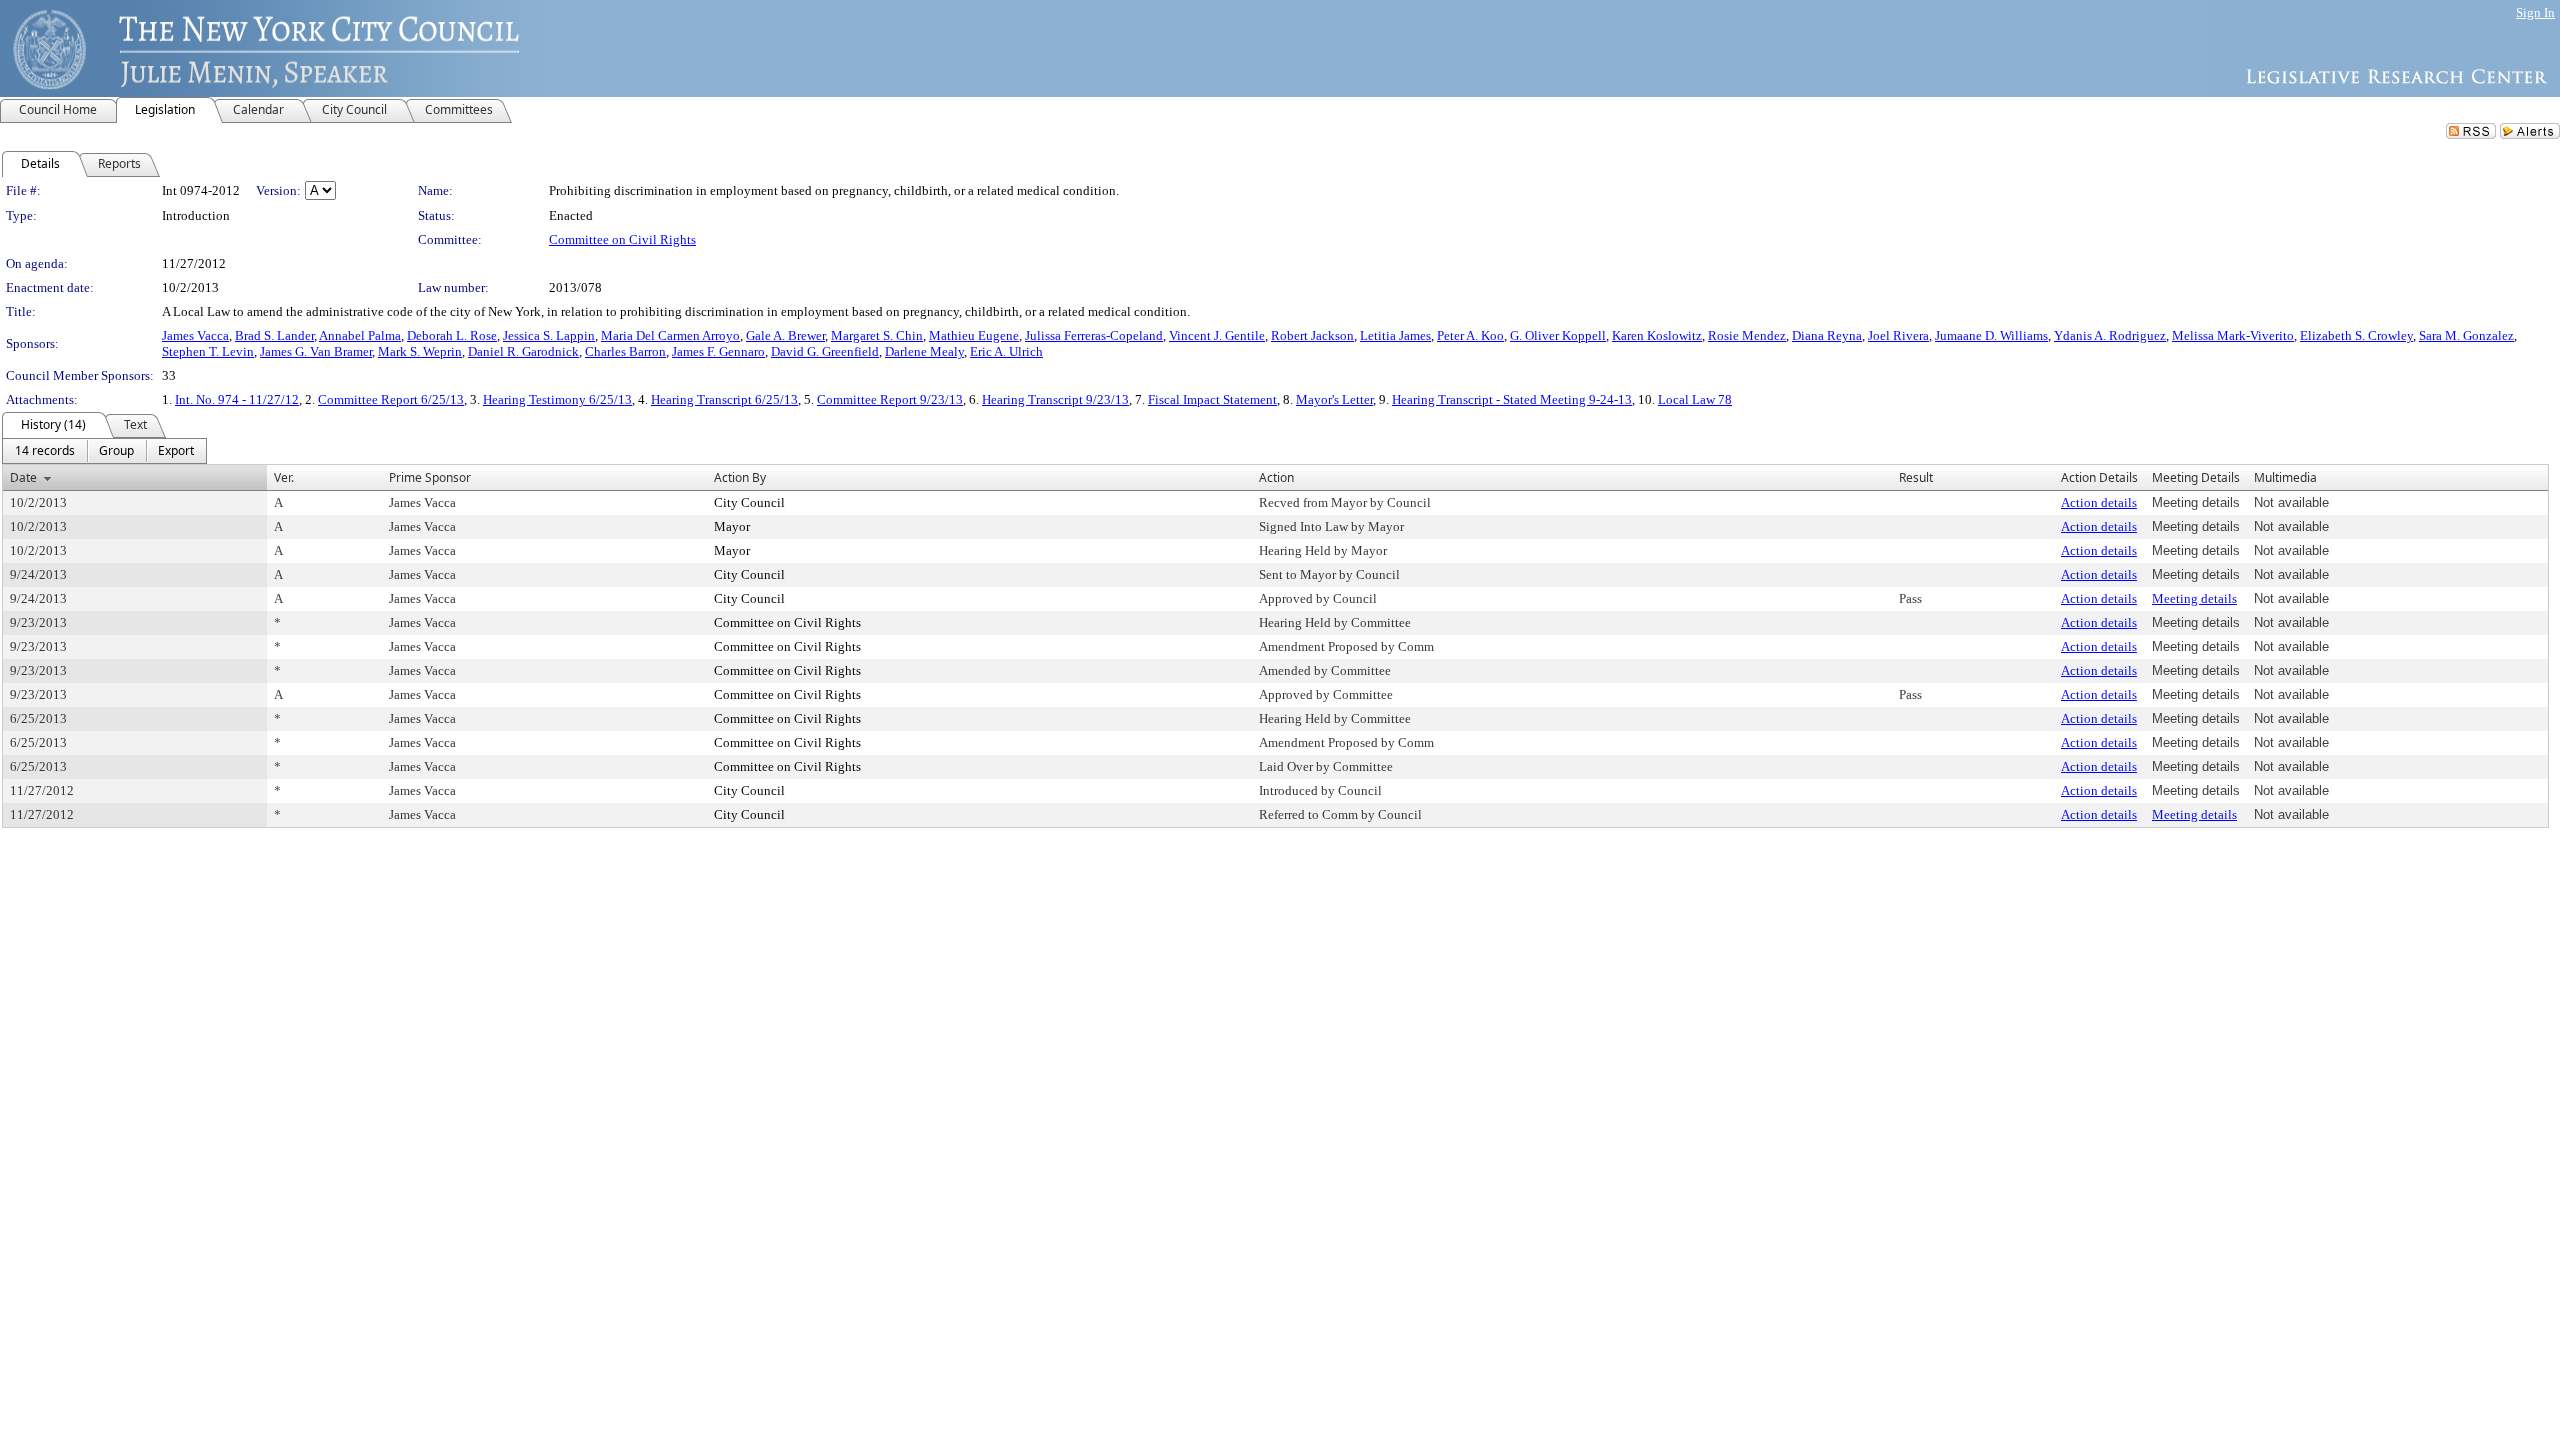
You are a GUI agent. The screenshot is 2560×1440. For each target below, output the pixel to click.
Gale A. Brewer (785, 335)
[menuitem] (45, 451)
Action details (2099, 502)
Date (23, 477)
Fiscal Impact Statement (1212, 399)
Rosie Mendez (1747, 335)
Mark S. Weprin (420, 351)
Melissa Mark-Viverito (2233, 335)
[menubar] (104, 451)
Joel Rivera (1898, 335)
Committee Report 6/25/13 (391, 399)
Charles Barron (625, 351)
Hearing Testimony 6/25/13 (557, 399)
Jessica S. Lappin (549, 335)
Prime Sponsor (430, 477)
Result (1916, 477)
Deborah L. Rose (452, 335)
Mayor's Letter (1334, 399)
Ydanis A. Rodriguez (2110, 335)
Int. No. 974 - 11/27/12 (237, 399)
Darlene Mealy (924, 351)
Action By (740, 477)
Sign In (2535, 12)
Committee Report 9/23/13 (890, 399)
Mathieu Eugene (974, 335)
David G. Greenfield (825, 351)
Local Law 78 (1695, 399)
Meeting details (2194, 598)
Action (1276, 477)
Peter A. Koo (1470, 335)
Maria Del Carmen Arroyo (670, 335)
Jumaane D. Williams (1991, 335)
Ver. (284, 477)
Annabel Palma (360, 335)
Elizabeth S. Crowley (2356, 335)
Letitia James (1395, 335)
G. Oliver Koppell (1558, 335)
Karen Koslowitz (1657, 335)
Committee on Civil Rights (622, 239)
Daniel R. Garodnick (523, 351)
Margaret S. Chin (877, 335)
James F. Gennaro (718, 351)
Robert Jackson (1312, 335)
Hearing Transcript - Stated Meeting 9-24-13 (1512, 399)
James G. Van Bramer (316, 351)
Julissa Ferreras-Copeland (1094, 335)
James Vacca (195, 335)
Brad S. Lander (274, 335)
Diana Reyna (1827, 335)
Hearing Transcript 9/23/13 (1055, 399)
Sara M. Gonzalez (2466, 335)
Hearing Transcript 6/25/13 (724, 399)
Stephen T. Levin (208, 351)
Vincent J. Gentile (1217, 335)
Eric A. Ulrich (1006, 351)
